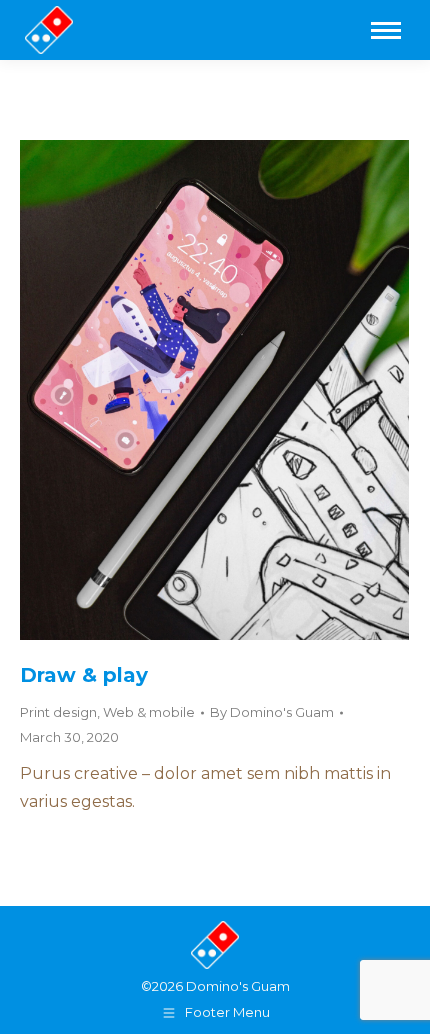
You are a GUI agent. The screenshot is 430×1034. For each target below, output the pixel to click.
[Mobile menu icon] (386, 30)
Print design (58, 712)
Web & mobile (149, 712)
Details (242, 390)
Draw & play (84, 675)
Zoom (188, 390)
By (272, 712)
